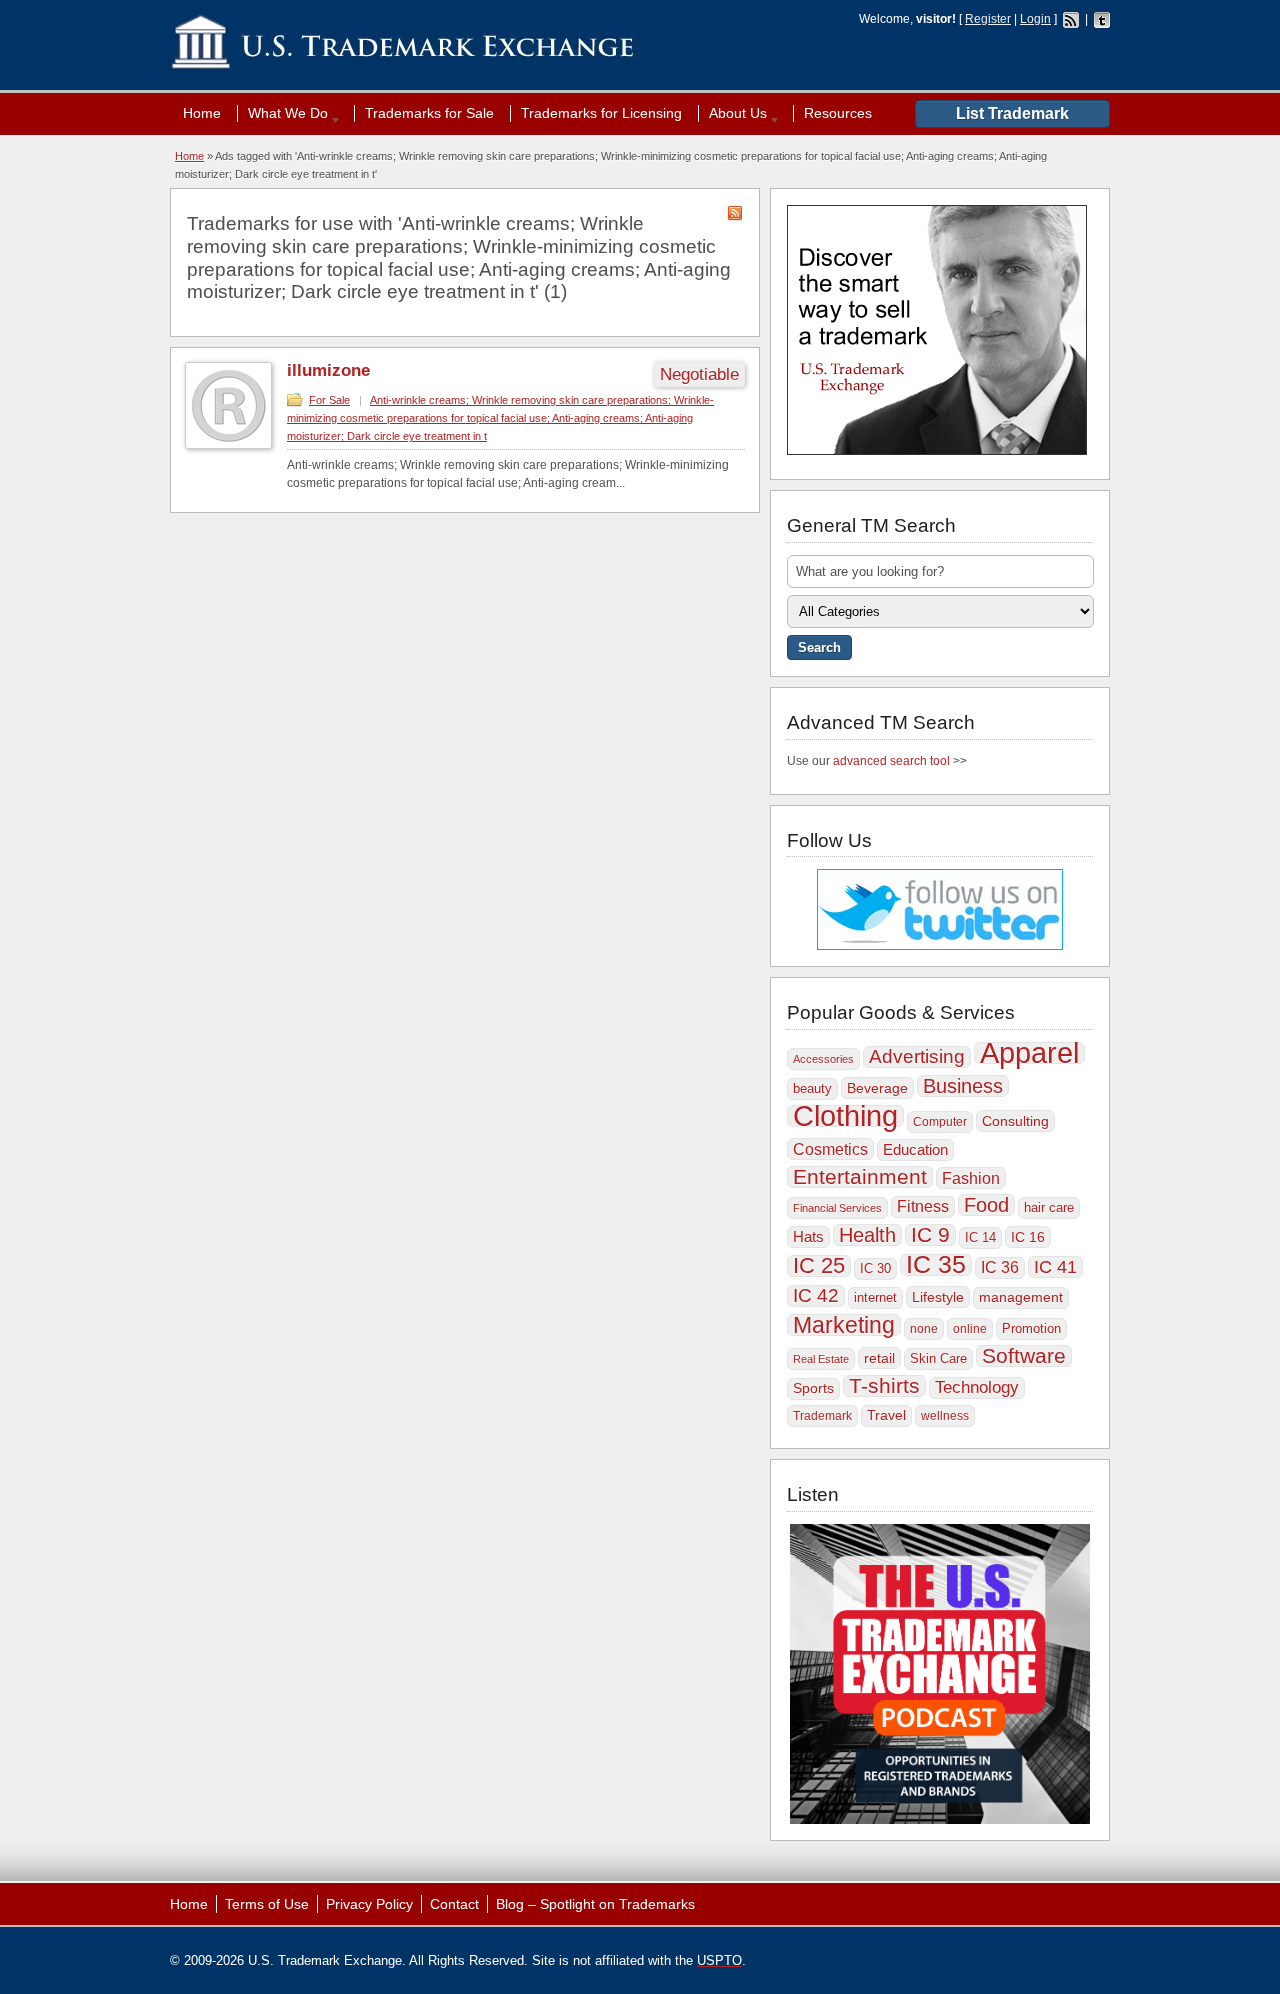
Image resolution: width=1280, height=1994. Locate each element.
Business (963, 1086)
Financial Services (837, 1208)
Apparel (1029, 1053)
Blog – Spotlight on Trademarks (595, 1904)
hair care (1049, 1207)
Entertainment (860, 1177)
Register (988, 19)
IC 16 (1028, 1237)
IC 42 (816, 1295)
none (924, 1329)
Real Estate (821, 1359)
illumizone (328, 370)
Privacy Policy (369, 1904)
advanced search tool (891, 761)
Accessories (823, 1059)
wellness (945, 1416)
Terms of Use (267, 1904)
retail (879, 1358)
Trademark (822, 1416)
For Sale (329, 400)
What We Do (283, 113)
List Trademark (1012, 113)
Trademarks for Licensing (601, 113)
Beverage (877, 1088)
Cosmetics (830, 1149)
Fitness (923, 1206)
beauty (812, 1088)
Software (1024, 1356)
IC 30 (875, 1268)
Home (202, 113)
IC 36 (1000, 1267)
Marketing (844, 1325)
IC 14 (980, 1237)
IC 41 (1055, 1267)
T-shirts (884, 1386)
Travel (886, 1415)
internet (875, 1297)
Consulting (1015, 1121)
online (970, 1329)
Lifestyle (938, 1297)
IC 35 (936, 1265)
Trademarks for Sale (429, 113)
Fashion (971, 1178)
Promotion (1031, 1328)
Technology (977, 1387)
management (1021, 1297)
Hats (808, 1236)
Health (867, 1235)
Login (1035, 19)
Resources (838, 113)
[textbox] (940, 571)
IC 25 (819, 1266)
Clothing (845, 1116)
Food (986, 1205)
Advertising (917, 1056)
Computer (940, 1122)
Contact (454, 1904)
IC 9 (930, 1235)
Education (915, 1149)
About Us (733, 113)
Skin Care (938, 1358)
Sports (813, 1388)
